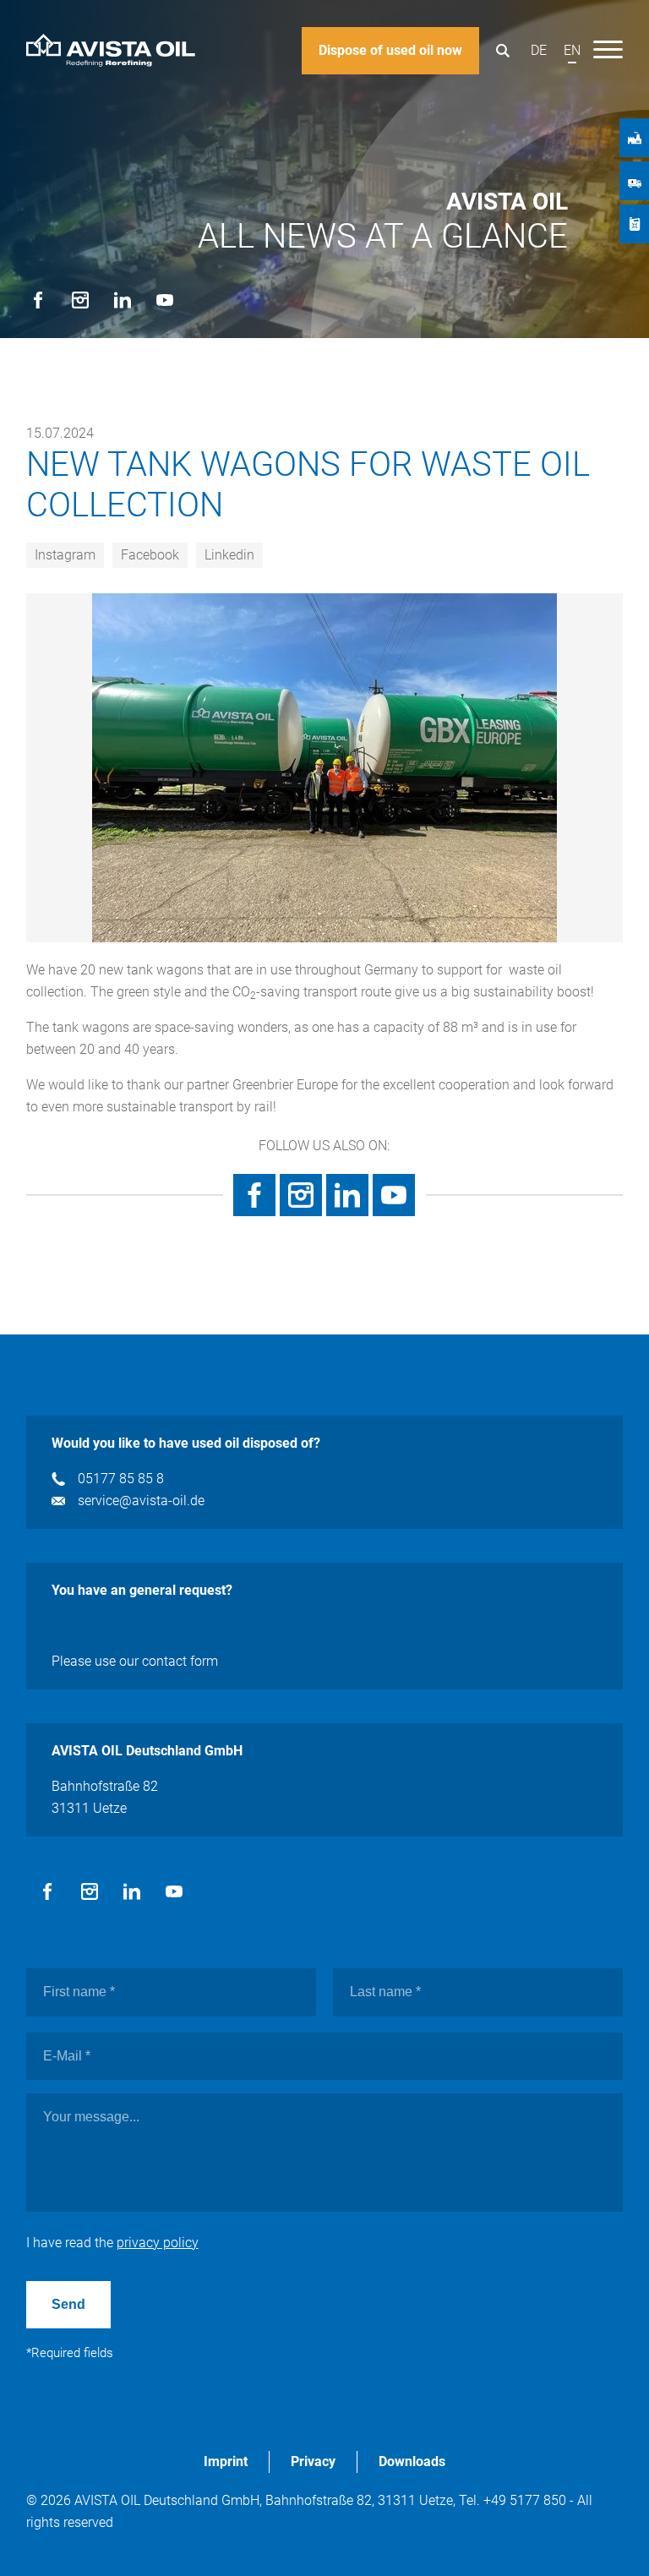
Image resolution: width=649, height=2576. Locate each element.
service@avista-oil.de (141, 1501)
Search (502, 51)
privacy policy (158, 2243)
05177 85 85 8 (121, 1479)
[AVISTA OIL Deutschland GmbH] (111, 51)
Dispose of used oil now (390, 50)
